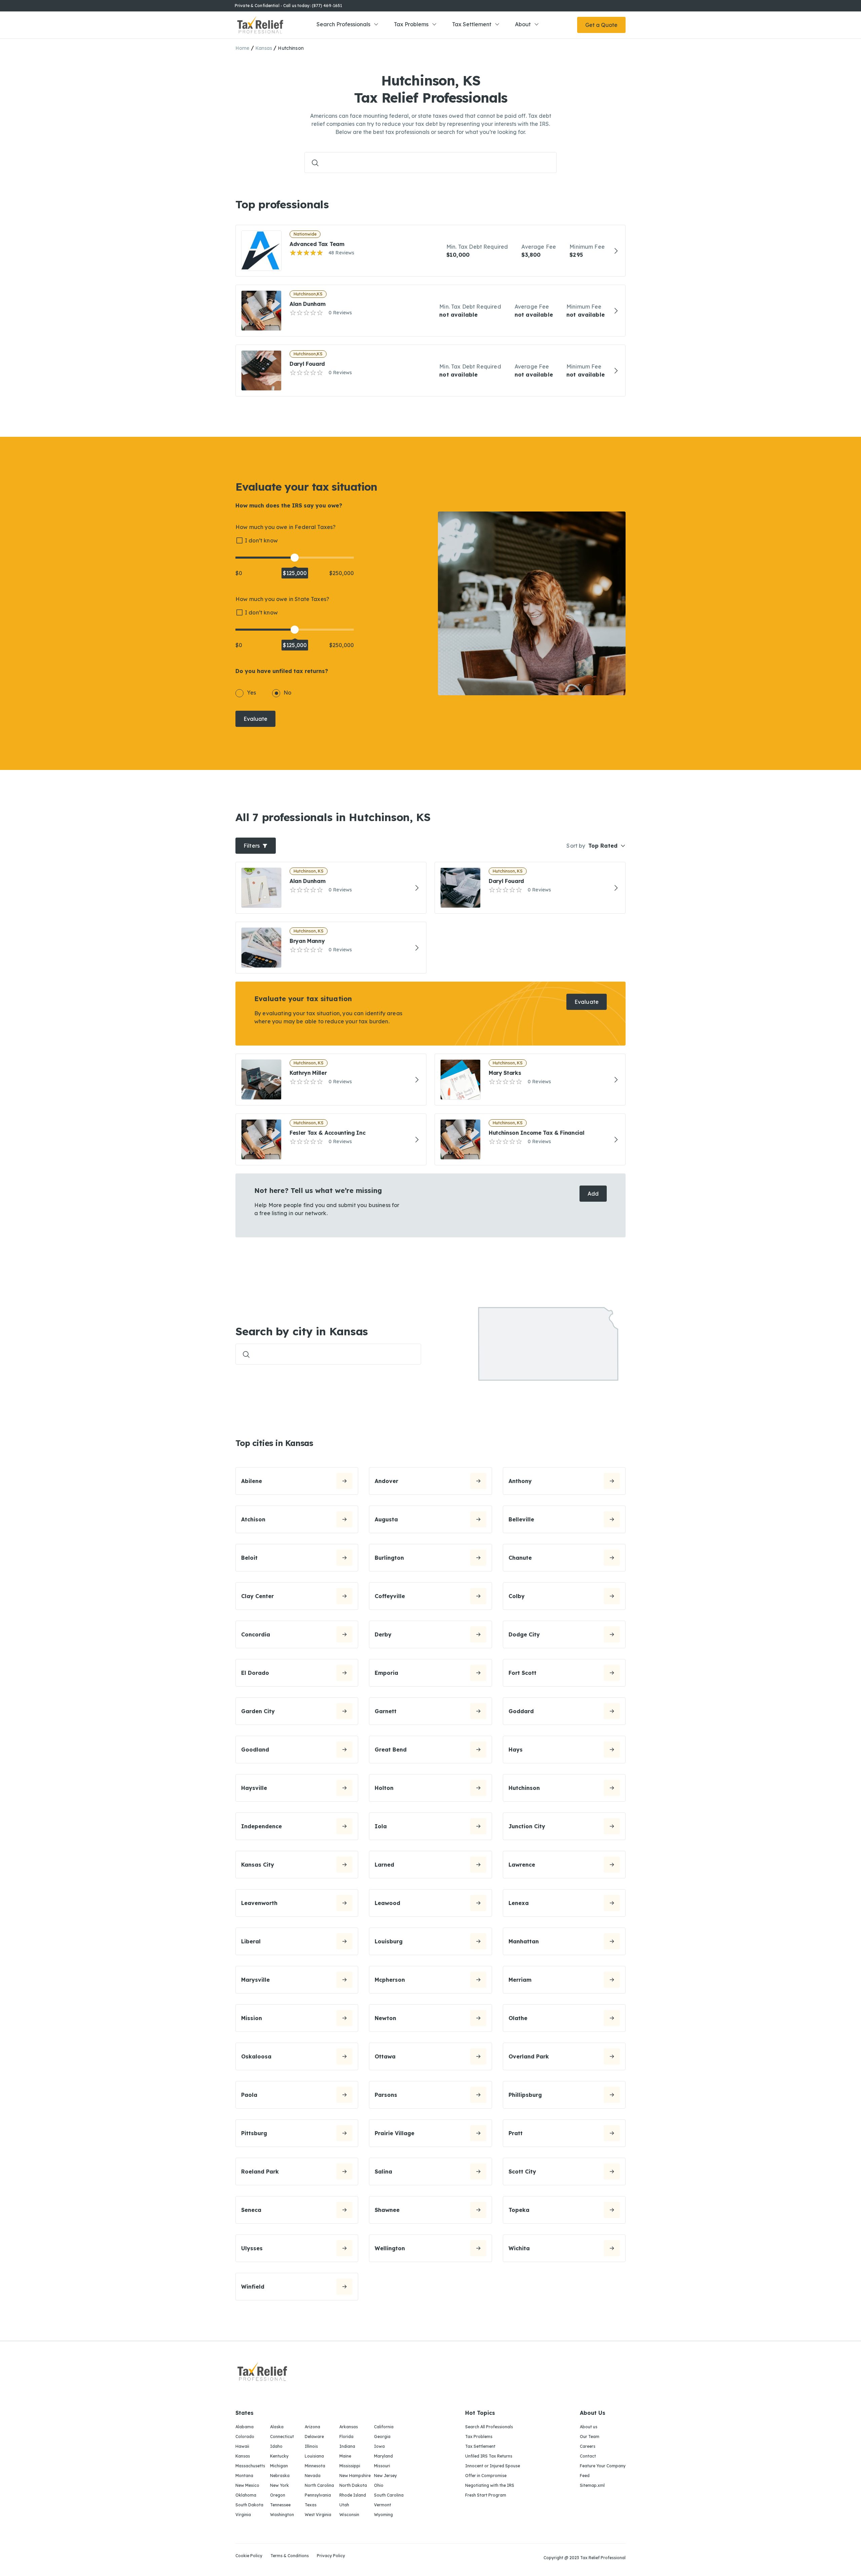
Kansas (264, 48)
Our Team (590, 2437)
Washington (282, 2515)
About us (589, 2427)
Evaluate (255, 719)
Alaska (277, 2427)
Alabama (245, 2427)
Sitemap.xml (592, 2485)
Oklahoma (246, 2495)
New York (279, 2485)
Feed (585, 2476)
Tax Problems (411, 24)
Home (242, 48)
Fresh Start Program (486, 2495)
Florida (346, 2437)
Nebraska (280, 2476)
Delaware (314, 2437)
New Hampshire (355, 2476)
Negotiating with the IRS (490, 2485)
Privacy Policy (331, 2556)
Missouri (382, 2466)
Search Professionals (343, 24)
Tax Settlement (472, 24)
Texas (311, 2505)
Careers (588, 2446)
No (287, 693)
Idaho (276, 2446)
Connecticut (282, 2437)
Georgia (382, 2437)
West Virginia (318, 2515)
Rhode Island (353, 2495)
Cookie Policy (249, 2556)
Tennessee (280, 2505)
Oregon (278, 2495)
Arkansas (349, 2427)
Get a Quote (601, 25)
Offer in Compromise (486, 2476)
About (523, 24)
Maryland (383, 2456)
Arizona (312, 2427)
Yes (251, 693)
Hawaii (242, 2446)
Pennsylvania (318, 2495)
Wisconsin (349, 2515)
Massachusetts (250, 2466)
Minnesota (315, 2466)
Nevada (313, 2476)
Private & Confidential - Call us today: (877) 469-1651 (288, 6)
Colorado (245, 2437)
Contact (588, 2456)
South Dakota (249, 2505)
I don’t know (261, 540)
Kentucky (279, 2456)
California (384, 2427)
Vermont (383, 2505)
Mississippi (350, 2466)
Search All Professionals (489, 2427)
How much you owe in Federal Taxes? (286, 527)
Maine (345, 2456)
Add (593, 1194)
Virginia (243, 2515)
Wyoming (383, 2515)
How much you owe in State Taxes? (282, 599)
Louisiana (314, 2456)
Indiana (347, 2446)
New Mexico (247, 2485)
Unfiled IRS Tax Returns (489, 2456)
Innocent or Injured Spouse (493, 2466)
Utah (344, 2505)
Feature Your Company (603, 2466)
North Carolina (319, 2485)
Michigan (279, 2466)
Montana (244, 2476)
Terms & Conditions (290, 2556)
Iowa (379, 2446)
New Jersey (385, 2476)
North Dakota (353, 2485)
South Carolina (389, 2495)
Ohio (379, 2485)
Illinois (311, 2446)
